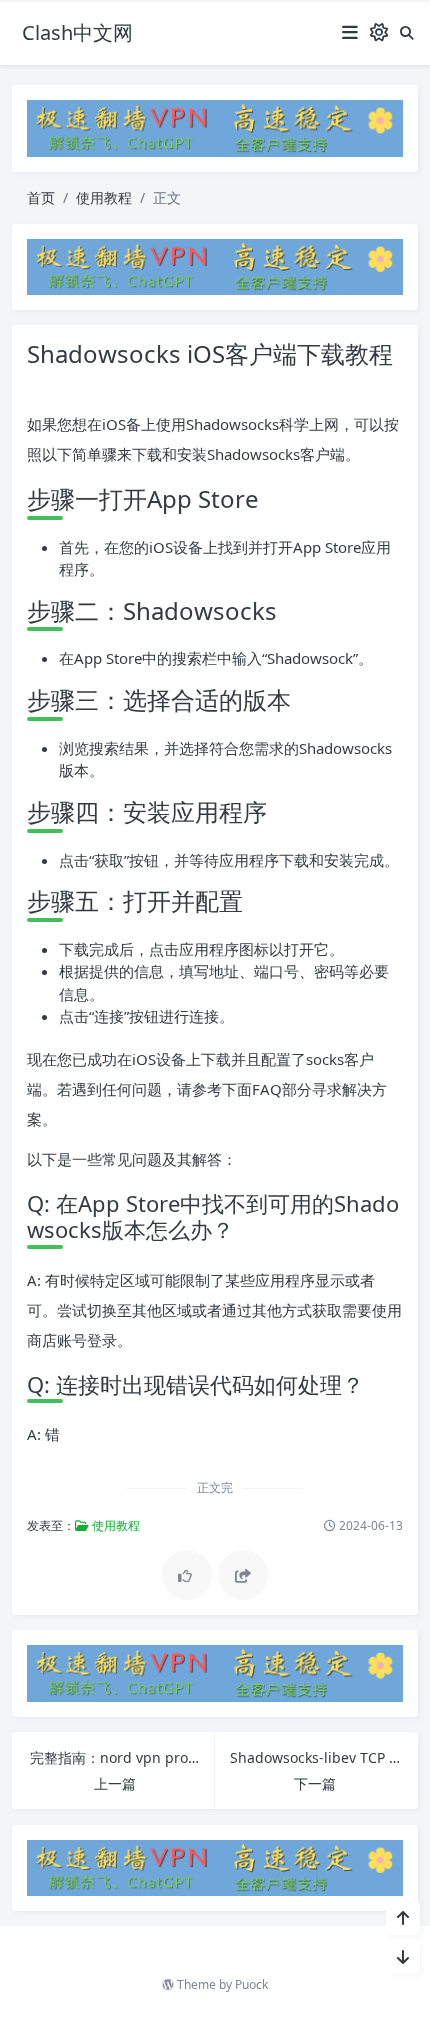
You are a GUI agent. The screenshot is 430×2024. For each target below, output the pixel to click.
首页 (41, 197)
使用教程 (104, 197)
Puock (251, 1984)
